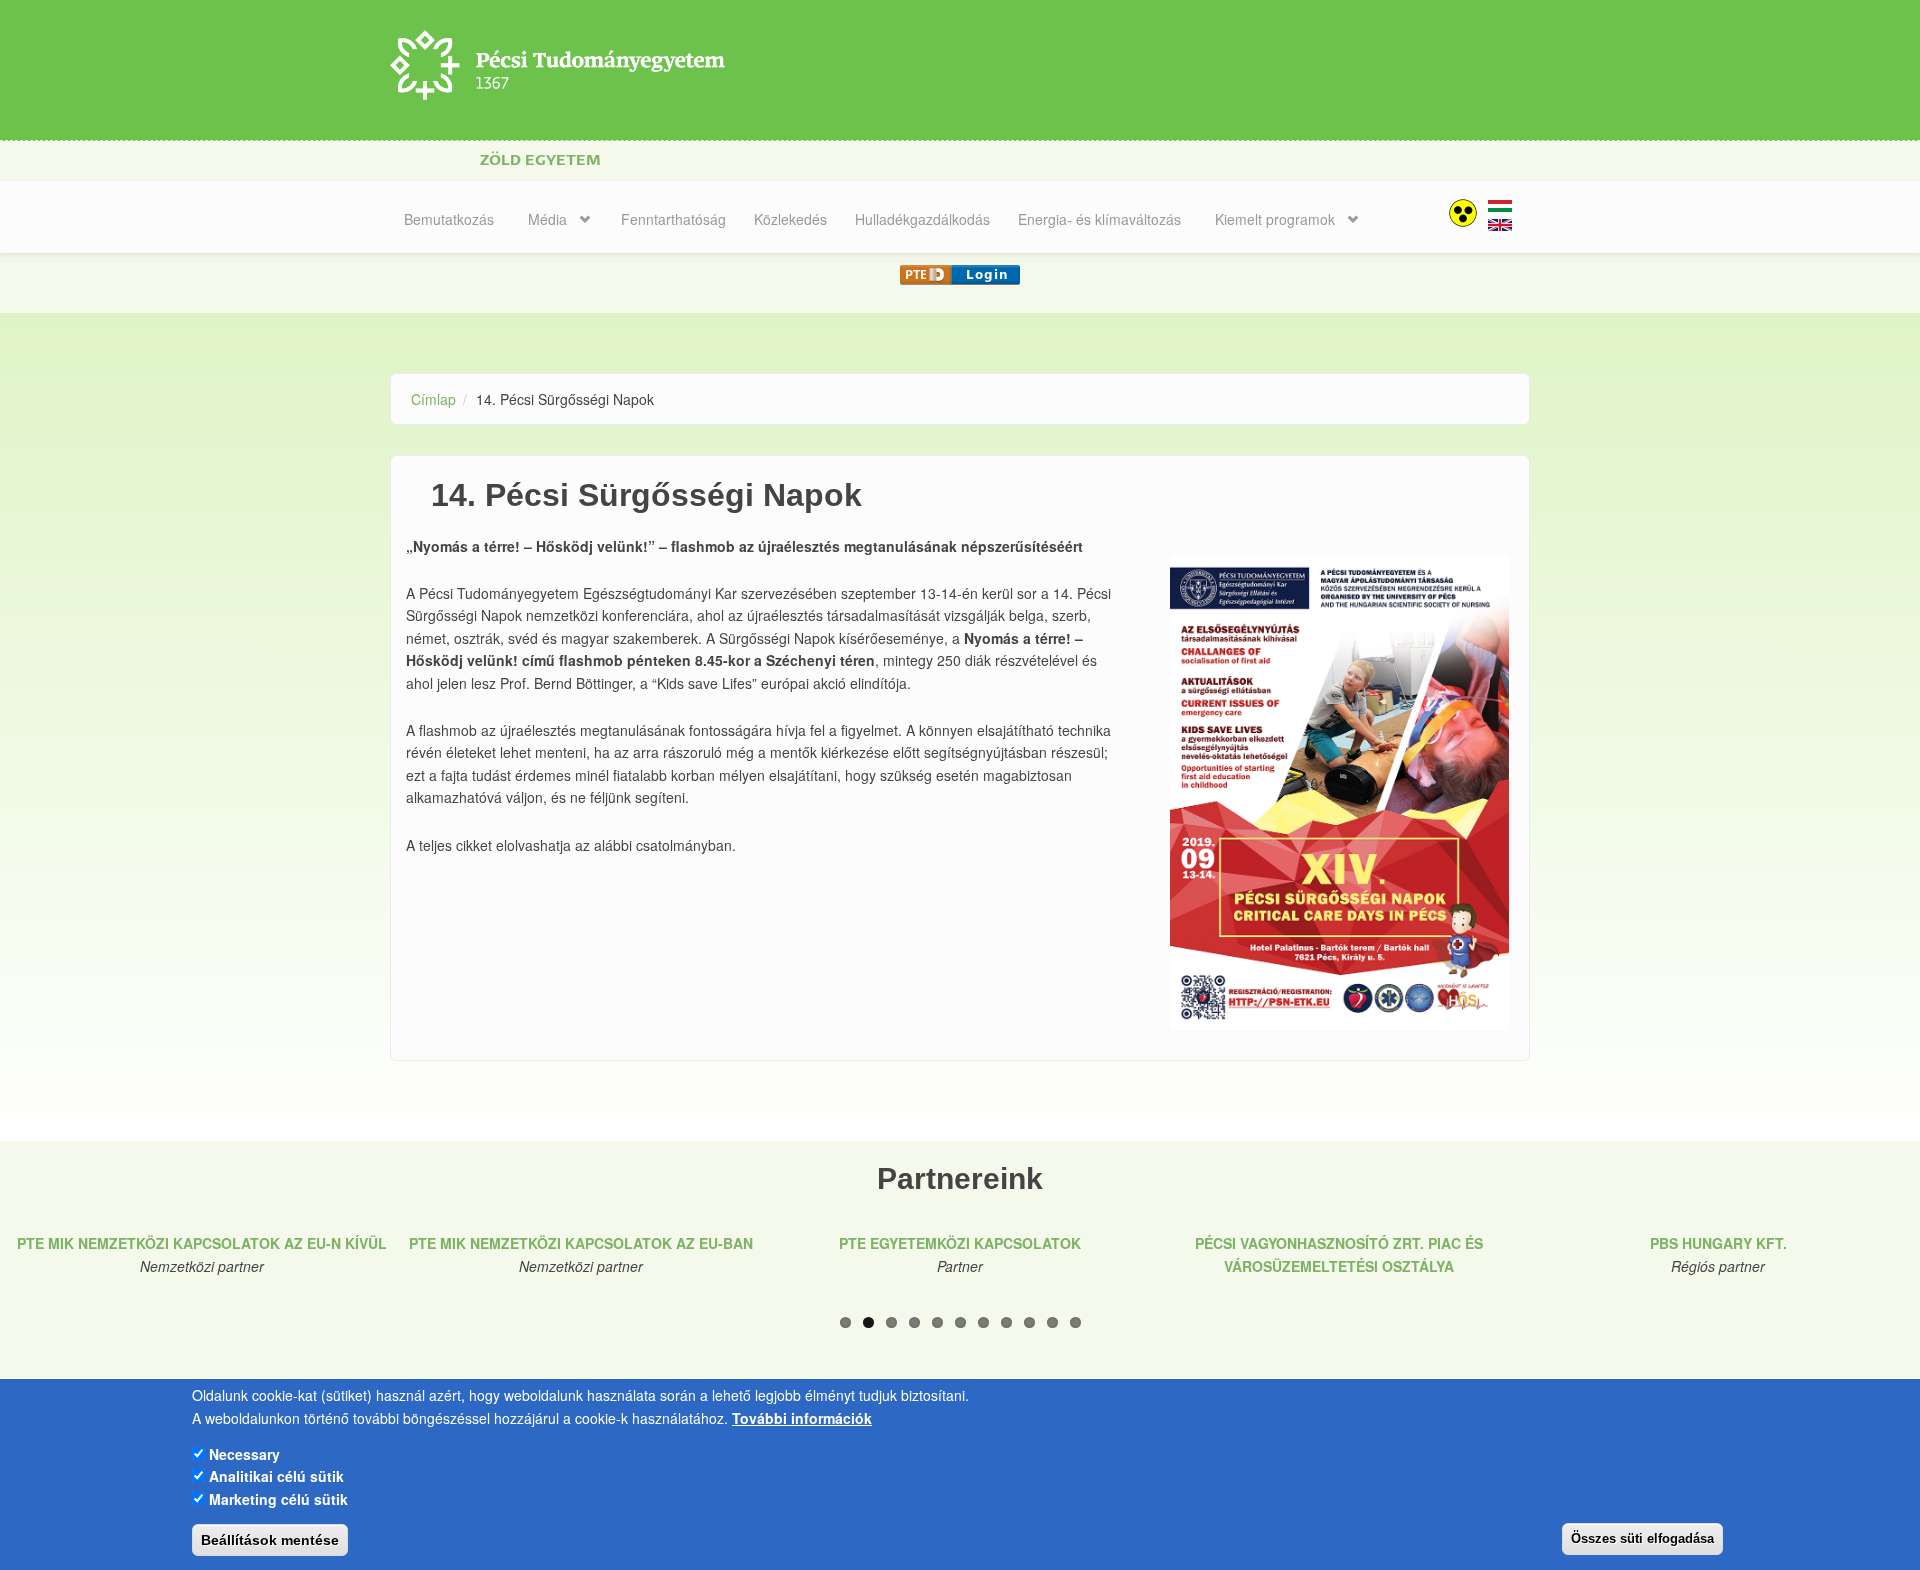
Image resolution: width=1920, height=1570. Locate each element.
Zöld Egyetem (540, 160)
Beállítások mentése (270, 1540)
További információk (802, 1417)
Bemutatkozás (449, 219)
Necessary (244, 1453)
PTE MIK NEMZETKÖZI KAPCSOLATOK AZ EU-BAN (581, 1243)
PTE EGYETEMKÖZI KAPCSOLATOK (960, 1243)
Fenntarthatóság (673, 219)
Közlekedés (790, 219)
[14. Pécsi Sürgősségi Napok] (1500, 213)
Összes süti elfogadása (1642, 1538)
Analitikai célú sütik (276, 1476)
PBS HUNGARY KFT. (1718, 1243)
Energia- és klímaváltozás (1099, 219)
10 (1052, 1322)
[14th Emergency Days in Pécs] (1500, 232)
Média (547, 219)
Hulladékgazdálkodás (922, 219)
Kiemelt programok (1275, 219)
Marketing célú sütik (278, 1498)
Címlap (433, 399)
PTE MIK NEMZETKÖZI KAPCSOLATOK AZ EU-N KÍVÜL (202, 1243)
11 (1075, 1322)
